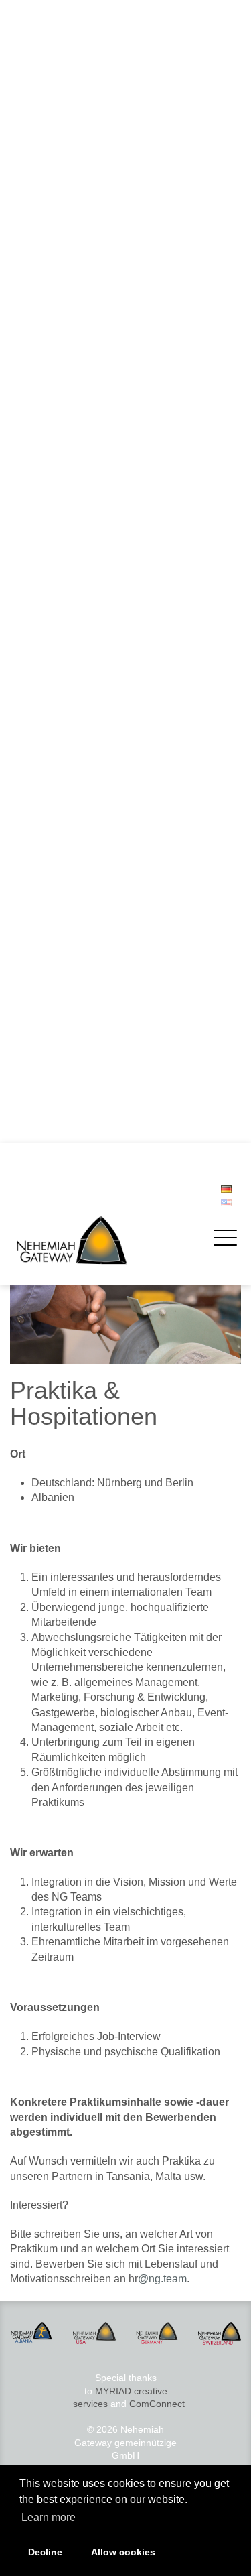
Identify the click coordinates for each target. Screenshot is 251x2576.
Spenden (43, 274)
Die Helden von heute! (71, 800)
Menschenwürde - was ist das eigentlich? (110, 643)
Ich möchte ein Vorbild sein (80, 734)
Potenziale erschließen (72, 787)
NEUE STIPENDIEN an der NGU (92, 813)
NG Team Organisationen (77, 346)
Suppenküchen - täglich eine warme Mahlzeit (118, 162)
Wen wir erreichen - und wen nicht (96, 564)
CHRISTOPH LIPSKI (67, 1089)
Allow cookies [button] (123, 2552)
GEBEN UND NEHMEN (72, 721)
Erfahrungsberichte (64, 261)
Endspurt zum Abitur (66, 747)
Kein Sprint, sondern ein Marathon (96, 1129)
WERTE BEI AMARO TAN (77, 655)
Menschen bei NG (62, 360)
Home (33, 60)
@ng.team (162, 2279)
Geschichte (47, 334)
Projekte (37, 86)
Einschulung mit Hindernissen (86, 1115)
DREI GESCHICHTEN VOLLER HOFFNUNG (117, 970)
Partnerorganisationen (71, 373)
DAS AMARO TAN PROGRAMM (91, 761)
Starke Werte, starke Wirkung (86, 669)
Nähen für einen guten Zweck (86, 774)
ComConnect (157, 2404)
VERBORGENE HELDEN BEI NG (93, 682)
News (32, 422)
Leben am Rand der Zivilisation (89, 695)
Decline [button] (45, 2552)
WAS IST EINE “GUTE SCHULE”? (95, 984)
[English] (226, 1203)
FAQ (33, 386)
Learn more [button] (49, 2517)
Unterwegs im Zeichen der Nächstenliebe (111, 708)
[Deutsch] (226, 1189)
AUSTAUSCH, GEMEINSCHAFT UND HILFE (117, 577)
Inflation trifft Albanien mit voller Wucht (104, 905)
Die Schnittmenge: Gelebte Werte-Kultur (108, 629)
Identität (40, 320)
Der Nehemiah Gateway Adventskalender (111, 931)
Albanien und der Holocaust (82, 918)
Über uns (39, 297)
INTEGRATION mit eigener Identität (99, 472)
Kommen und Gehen (68, 603)
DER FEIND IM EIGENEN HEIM (90, 590)
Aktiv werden (47, 224)
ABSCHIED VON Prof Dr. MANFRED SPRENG (121, 1023)
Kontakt (39, 399)
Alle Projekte (50, 201)
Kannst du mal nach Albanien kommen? (107, 616)
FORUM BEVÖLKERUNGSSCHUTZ (99, 1102)
